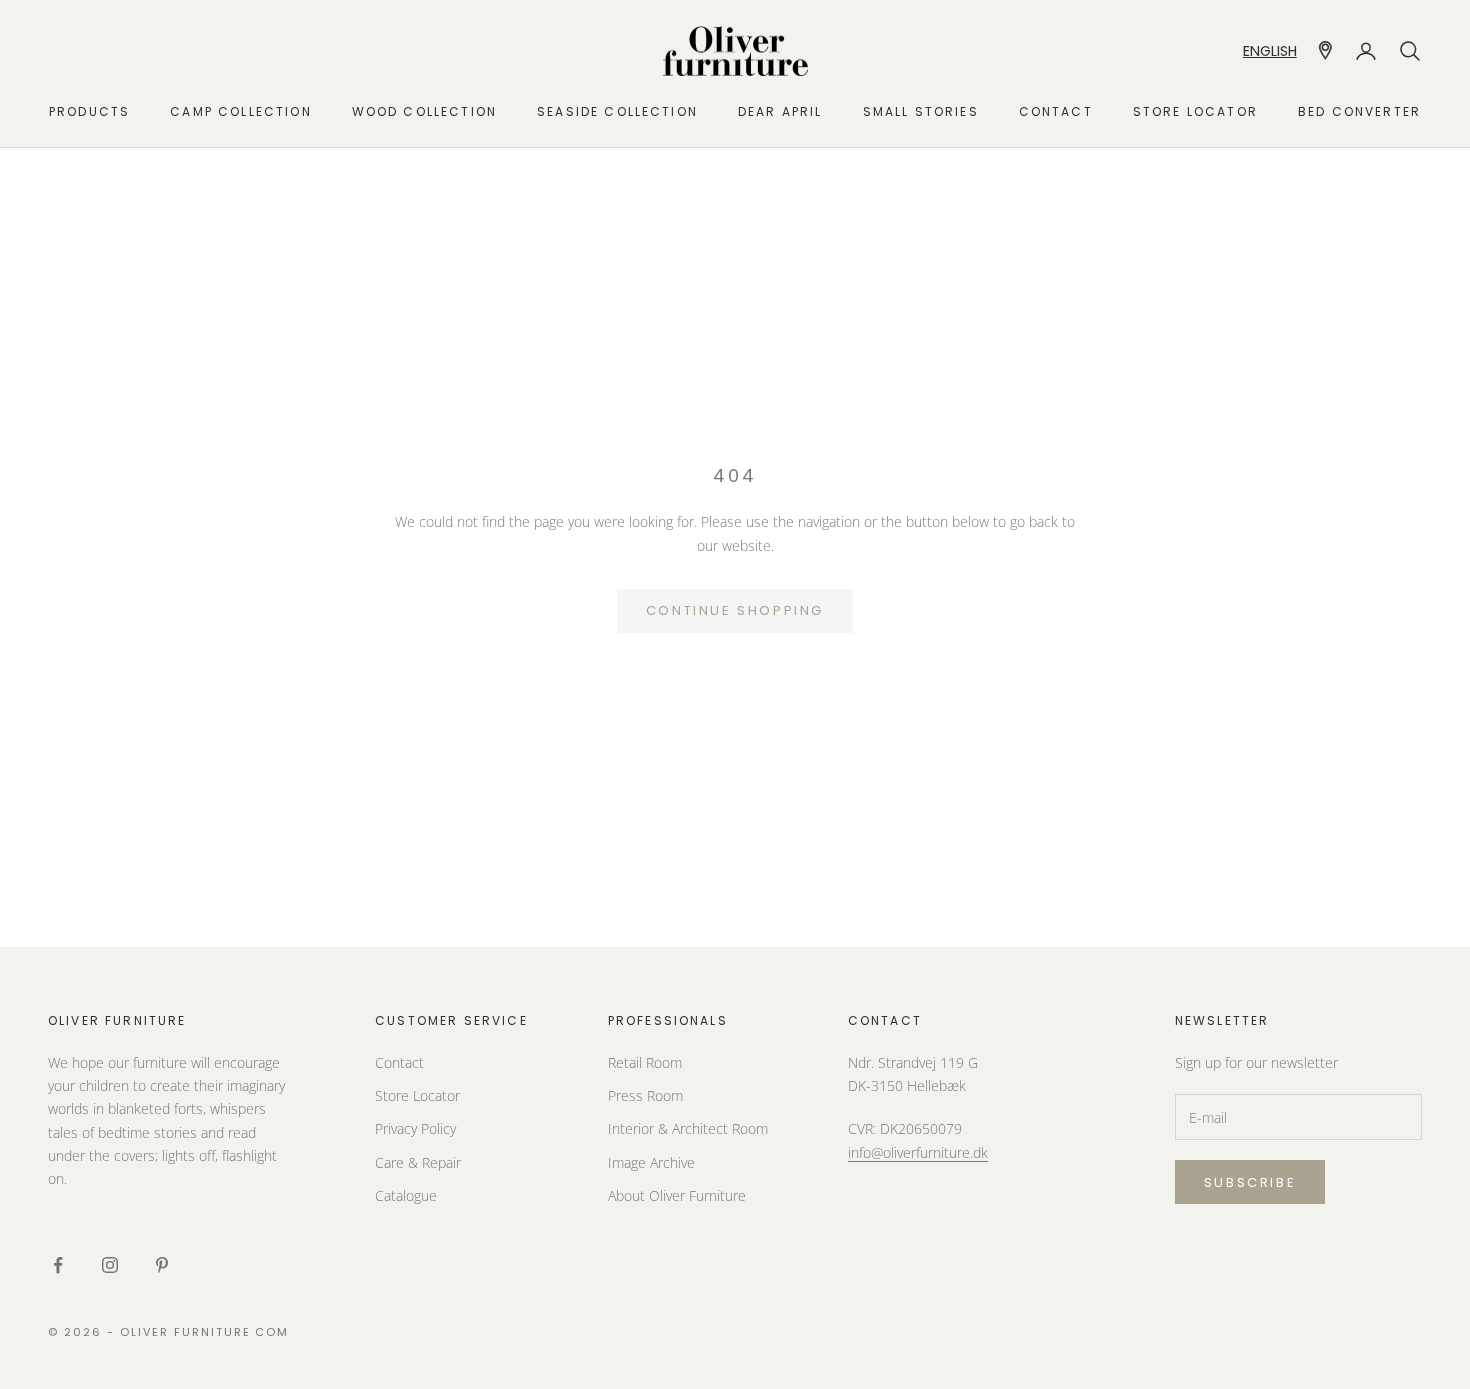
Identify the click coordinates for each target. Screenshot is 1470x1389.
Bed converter (1359, 111)
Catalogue (406, 1195)
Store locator (1195, 111)
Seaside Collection (617, 111)
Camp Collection (240, 111)
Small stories (921, 111)
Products (89, 111)
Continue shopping (735, 610)
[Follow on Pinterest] (162, 1265)
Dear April (780, 111)
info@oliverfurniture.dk (918, 1152)
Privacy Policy (415, 1128)
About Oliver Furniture (677, 1195)
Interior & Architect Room (688, 1128)
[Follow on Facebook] (58, 1265)
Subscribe (1250, 1182)
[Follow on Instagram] (110, 1265)
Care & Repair (418, 1162)
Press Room (645, 1095)
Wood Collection (424, 111)
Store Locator (417, 1095)
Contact (1056, 111)
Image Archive (651, 1162)
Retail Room (645, 1062)
